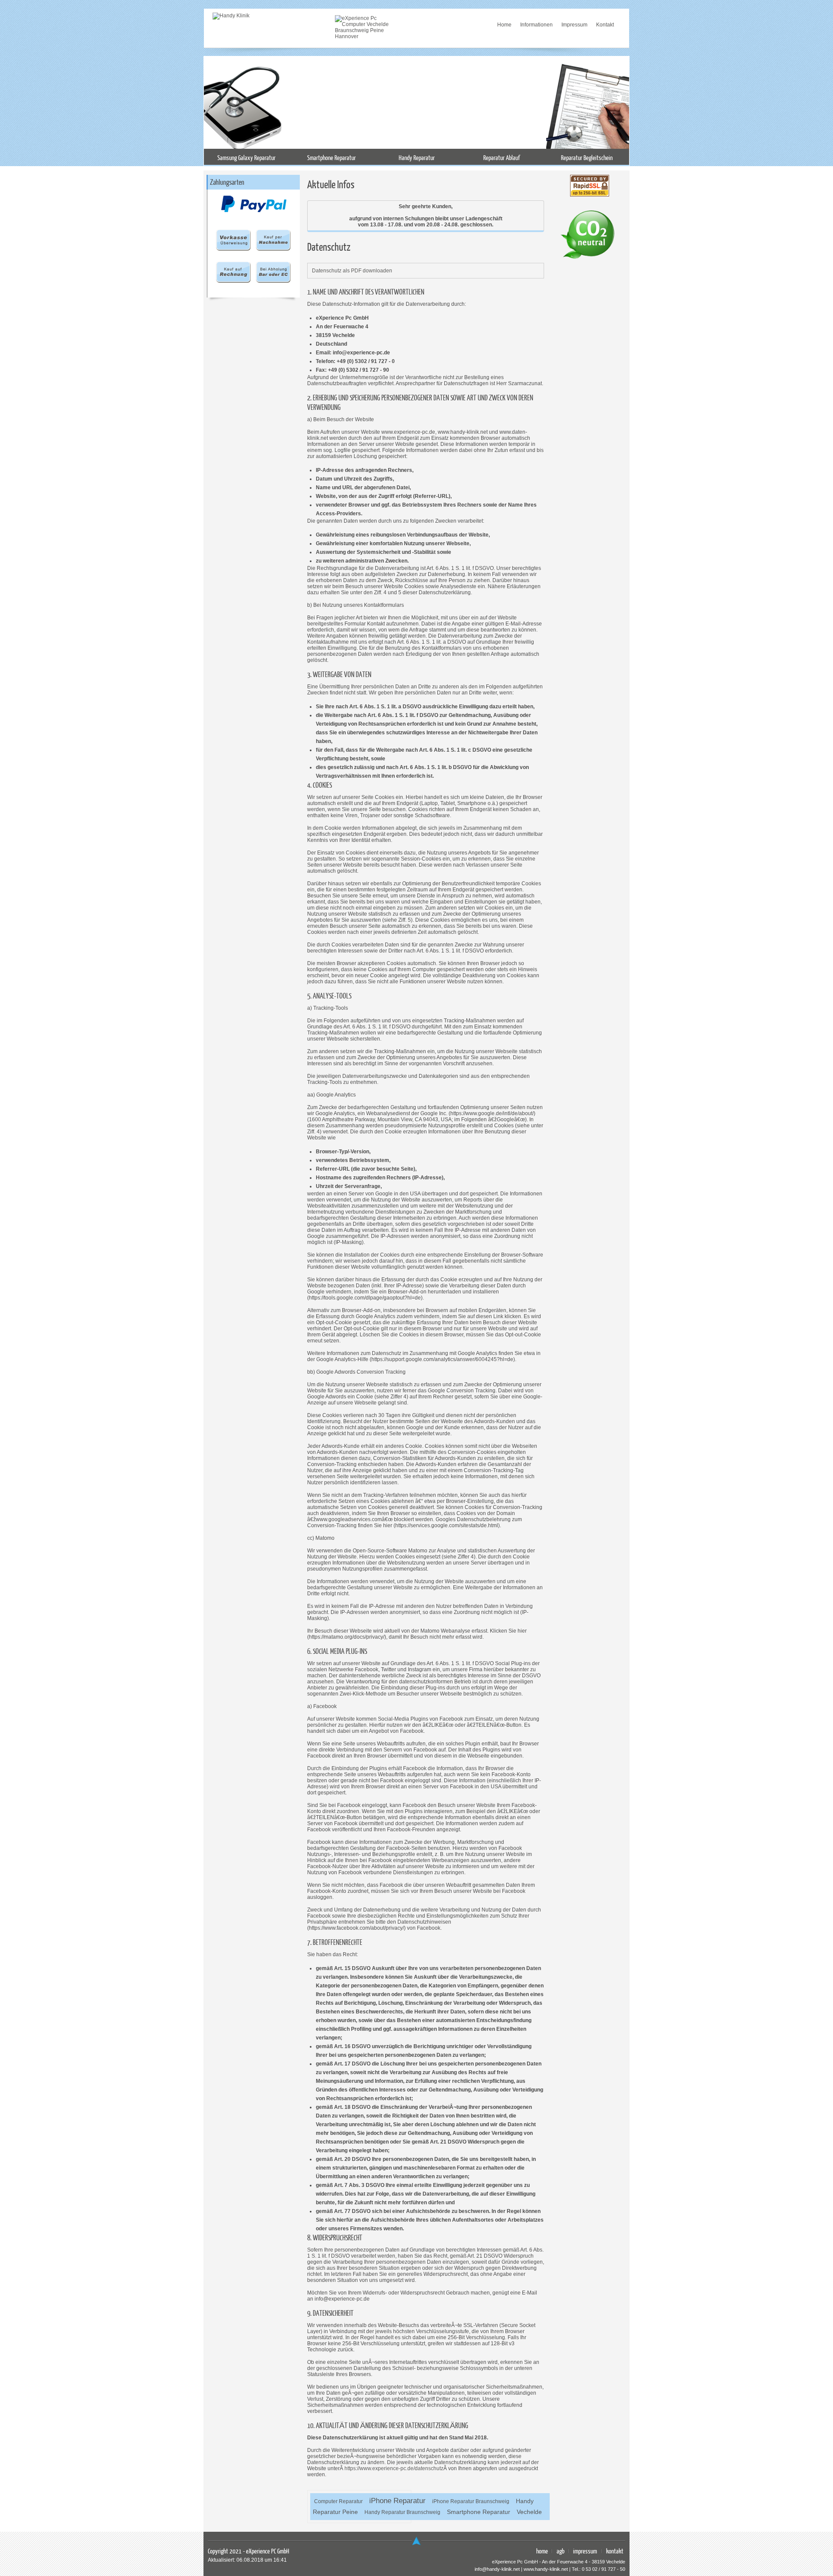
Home (504, 25)
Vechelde (529, 2512)
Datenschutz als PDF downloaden (352, 271)
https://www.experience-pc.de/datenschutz (394, 2468)
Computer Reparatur (338, 2501)
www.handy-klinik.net (546, 2569)
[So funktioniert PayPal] (254, 210)
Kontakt (605, 25)
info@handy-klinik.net (497, 2569)
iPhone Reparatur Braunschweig (471, 2501)
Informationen (536, 25)
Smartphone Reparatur (479, 2512)
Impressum (574, 25)
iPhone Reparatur (397, 2501)
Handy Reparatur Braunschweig (402, 2512)
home (542, 2551)
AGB (561, 2551)
